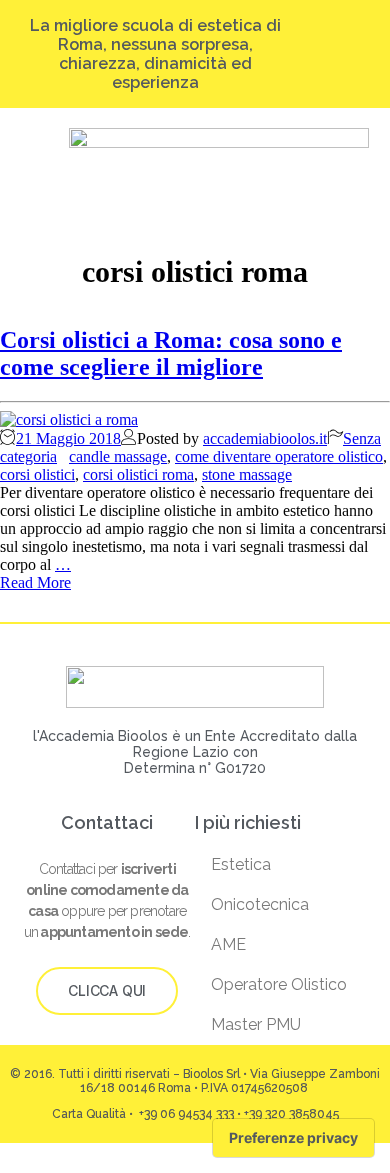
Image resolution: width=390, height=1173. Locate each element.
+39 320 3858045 (291, 1114)
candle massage (118, 456)
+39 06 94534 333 (185, 1114)
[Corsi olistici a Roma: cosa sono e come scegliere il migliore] (69, 419)
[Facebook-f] (343, 46)
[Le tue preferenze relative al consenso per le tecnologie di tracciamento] (293, 1138)
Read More (35, 582)
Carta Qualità (89, 1114)
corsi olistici (37, 474)
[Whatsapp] (334, 61)
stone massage (247, 474)
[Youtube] (362, 46)
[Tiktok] (324, 46)
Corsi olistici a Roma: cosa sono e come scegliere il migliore (171, 353)
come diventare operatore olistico (279, 456)
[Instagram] (305, 46)
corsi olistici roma (138, 474)
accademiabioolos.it (265, 438)
